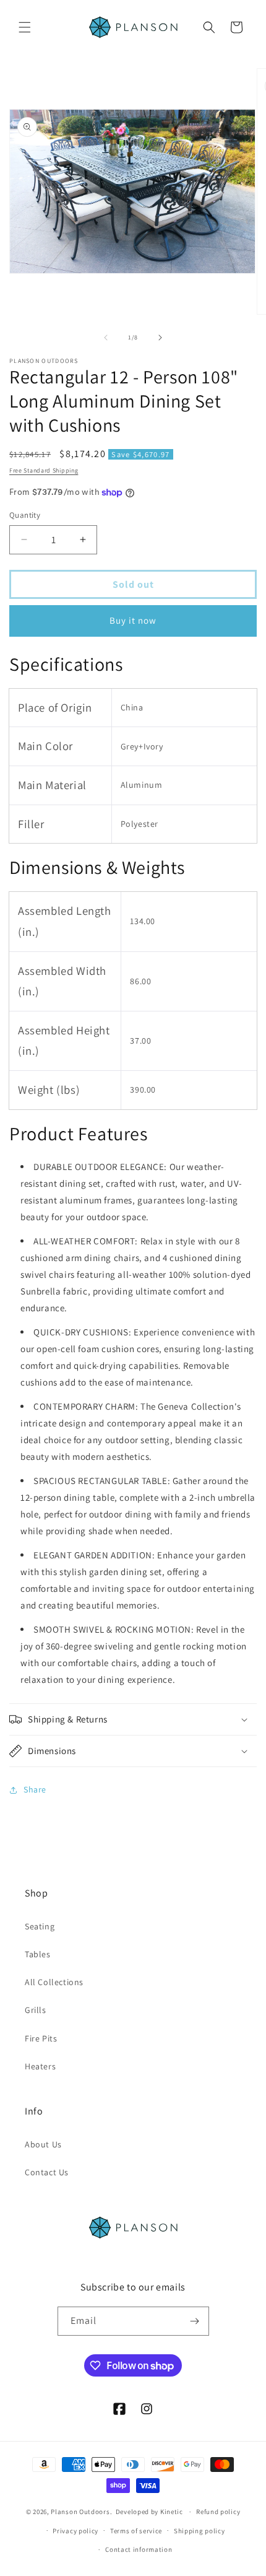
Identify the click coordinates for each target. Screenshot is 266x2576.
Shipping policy (199, 2531)
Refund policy (218, 2512)
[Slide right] (160, 338)
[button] (25, 27)
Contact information (139, 2549)
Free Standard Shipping (44, 470)
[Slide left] (106, 338)
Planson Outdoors (80, 2512)
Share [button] (35, 1789)
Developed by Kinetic (149, 2511)
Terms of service (136, 2531)
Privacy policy (75, 2531)
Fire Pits (41, 2038)
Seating (40, 1926)
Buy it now (133, 620)
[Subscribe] (195, 2321)
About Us (43, 2144)
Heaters (40, 2066)
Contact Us (47, 2172)
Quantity (25, 515)
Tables (38, 1954)
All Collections (54, 1982)
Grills (36, 2010)
